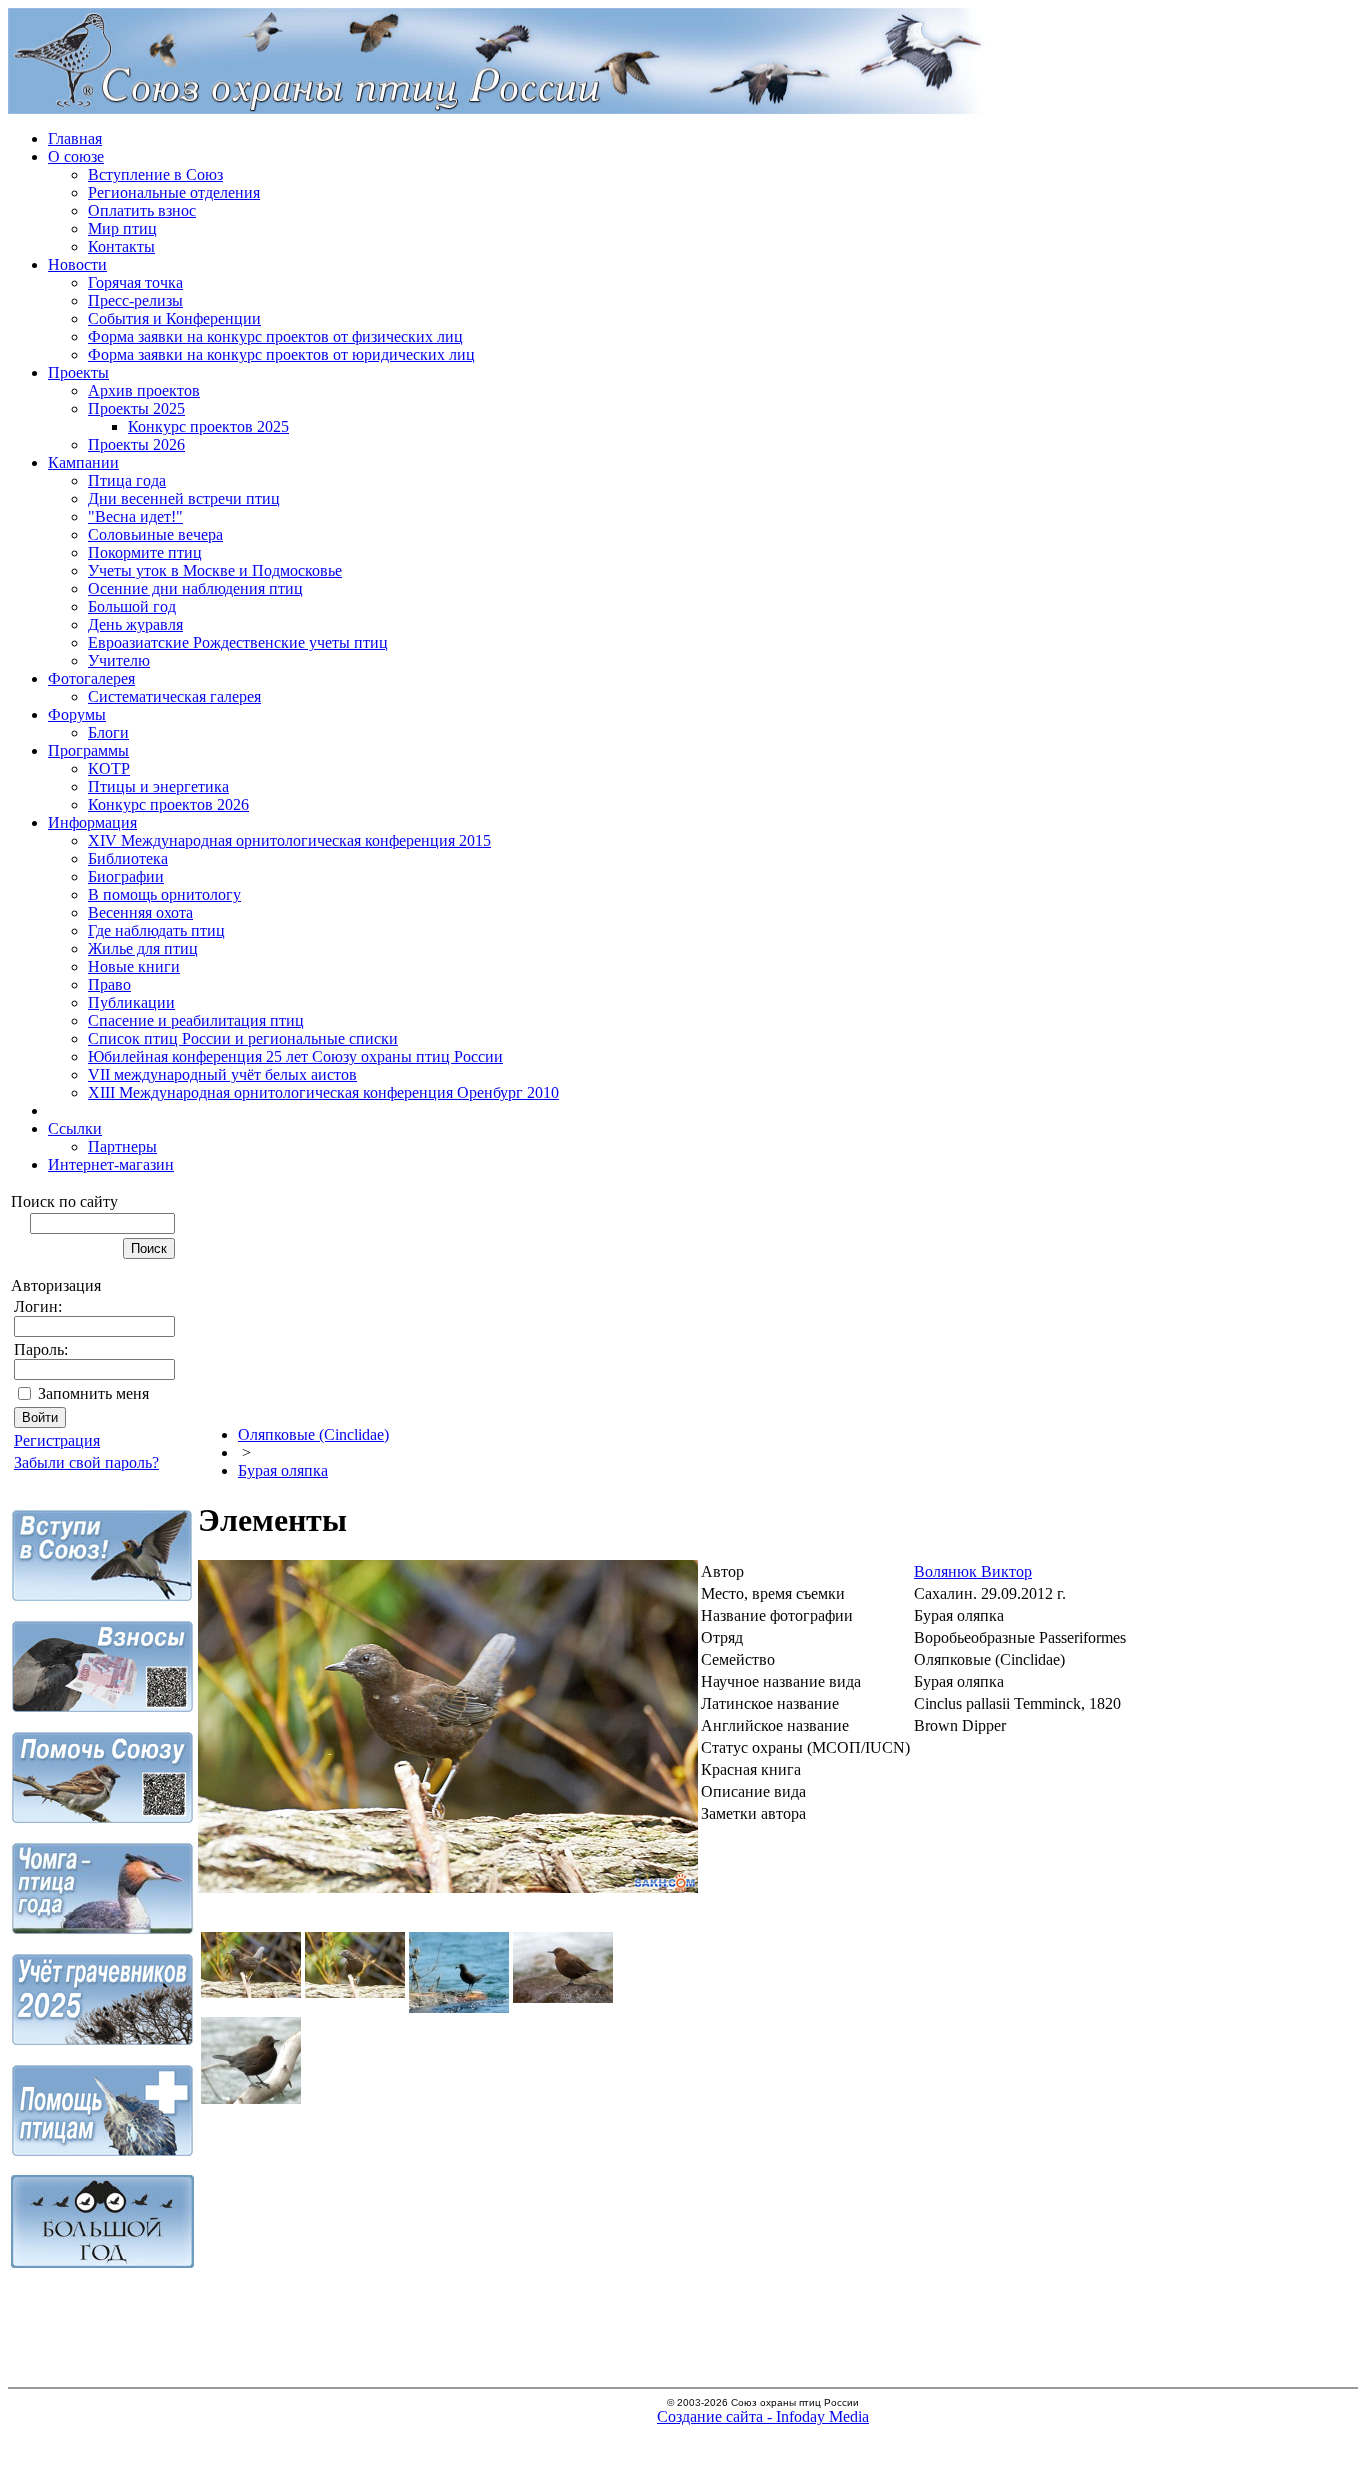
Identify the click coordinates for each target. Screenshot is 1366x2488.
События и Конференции (174, 318)
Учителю (119, 660)
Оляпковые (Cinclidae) (313, 1434)
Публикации (131, 1002)
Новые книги (134, 966)
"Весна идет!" (135, 516)
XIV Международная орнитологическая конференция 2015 (289, 840)
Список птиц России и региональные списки (243, 1038)
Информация (92, 822)
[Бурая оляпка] (448, 1887)
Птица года (127, 480)
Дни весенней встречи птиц (184, 498)
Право (109, 984)
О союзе (76, 156)
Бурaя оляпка (283, 1470)
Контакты (121, 246)
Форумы (77, 714)
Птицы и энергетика (158, 786)
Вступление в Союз (155, 174)
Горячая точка (135, 282)
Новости (77, 264)
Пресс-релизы (135, 300)
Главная (75, 138)
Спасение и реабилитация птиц (196, 1020)
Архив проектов (144, 390)
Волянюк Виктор (973, 1571)
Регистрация (57, 1440)
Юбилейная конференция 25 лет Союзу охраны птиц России (295, 1056)
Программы (88, 750)
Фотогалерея (91, 678)
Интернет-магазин (111, 1164)
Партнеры (122, 1146)
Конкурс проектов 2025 (208, 426)
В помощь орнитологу (164, 894)
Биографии (126, 876)
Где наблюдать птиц (156, 930)
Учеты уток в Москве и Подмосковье (215, 570)
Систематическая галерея (174, 696)
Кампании (83, 462)
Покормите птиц (145, 552)
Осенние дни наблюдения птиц (195, 588)
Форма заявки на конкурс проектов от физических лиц (275, 336)
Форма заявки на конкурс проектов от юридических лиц (281, 354)
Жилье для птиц (143, 948)
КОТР (109, 768)
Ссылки (75, 1128)
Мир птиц (122, 228)
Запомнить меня (93, 1393)
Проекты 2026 (136, 444)
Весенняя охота (140, 912)
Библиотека (128, 858)
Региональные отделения (174, 192)
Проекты (78, 372)
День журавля (135, 624)
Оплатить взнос (142, 210)
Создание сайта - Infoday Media (763, 2416)
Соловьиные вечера (155, 534)
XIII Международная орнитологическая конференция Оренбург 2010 (323, 1092)
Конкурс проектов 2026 (168, 804)
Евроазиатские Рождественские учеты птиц (238, 642)
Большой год (132, 606)
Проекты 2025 (136, 408)
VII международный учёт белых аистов (222, 1074)
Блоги (108, 732)
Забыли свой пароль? (86, 1462)
